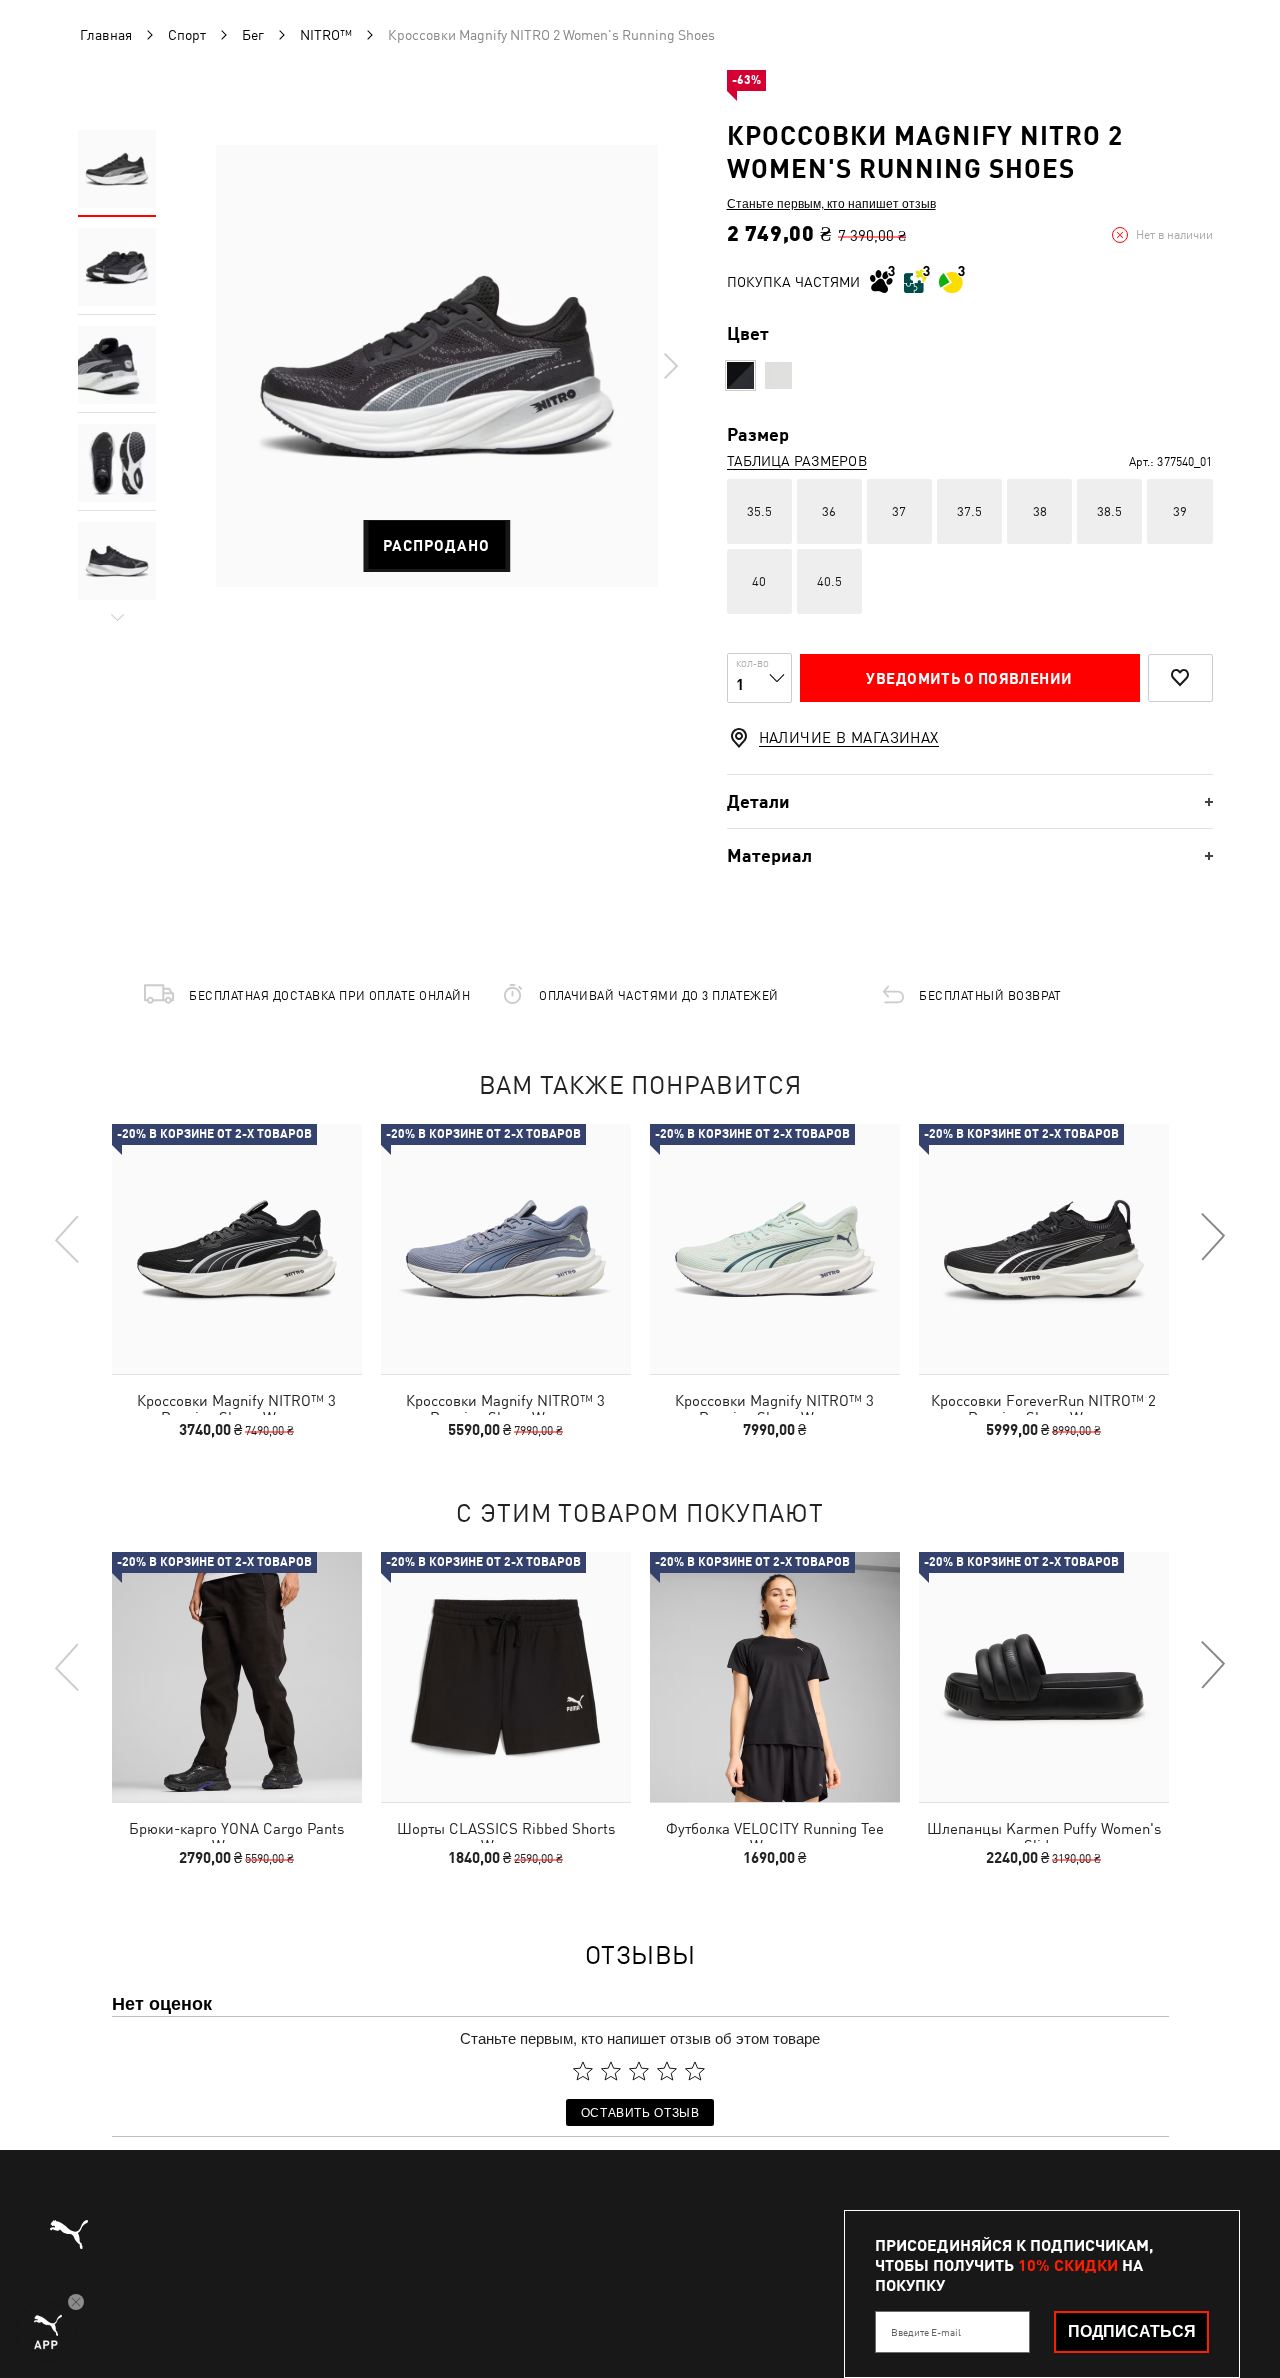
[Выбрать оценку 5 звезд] (695, 2071)
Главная (106, 35)
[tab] (970, 801)
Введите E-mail (926, 2332)
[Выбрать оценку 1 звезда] (583, 2071)
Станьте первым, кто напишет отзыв (831, 203)
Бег (253, 35)
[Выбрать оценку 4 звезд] (667, 2071)
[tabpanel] (437, 366)
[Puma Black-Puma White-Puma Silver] (740, 375)
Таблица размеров (797, 461)
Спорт (187, 35)
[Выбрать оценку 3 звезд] (639, 2071)
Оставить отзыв (640, 2111)
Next (670, 366)
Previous (68, 1238)
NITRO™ (326, 35)
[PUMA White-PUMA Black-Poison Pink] (778, 375)
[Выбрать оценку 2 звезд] (611, 2071)
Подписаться (1132, 2331)
